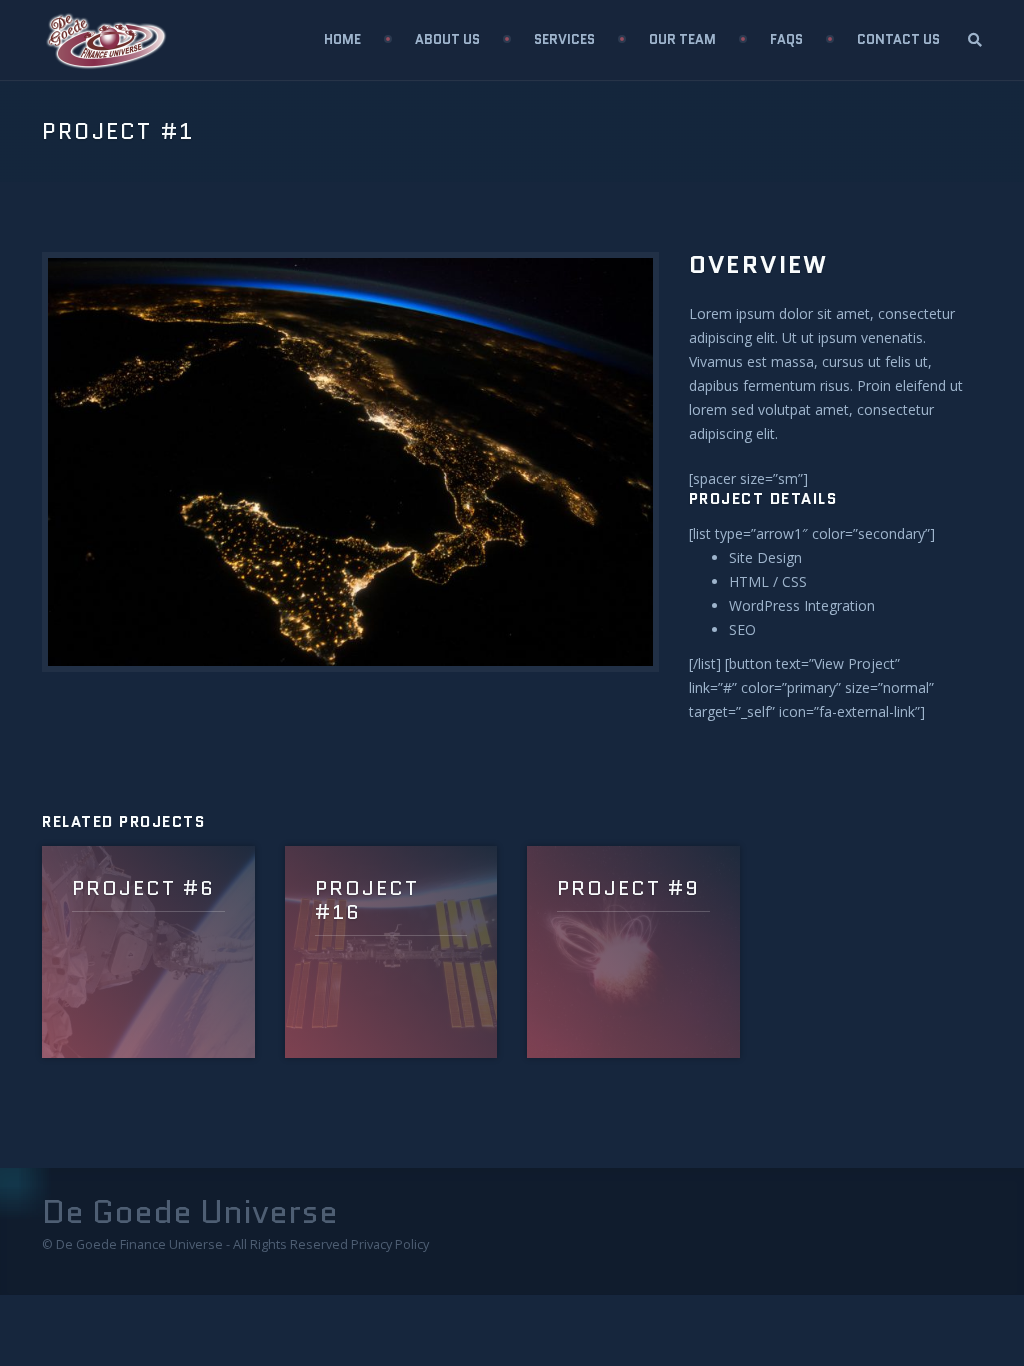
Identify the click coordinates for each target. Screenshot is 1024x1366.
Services (564, 39)
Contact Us (898, 39)
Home (342, 39)
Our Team (682, 39)
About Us (447, 39)
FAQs (786, 39)
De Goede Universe (190, 1212)
